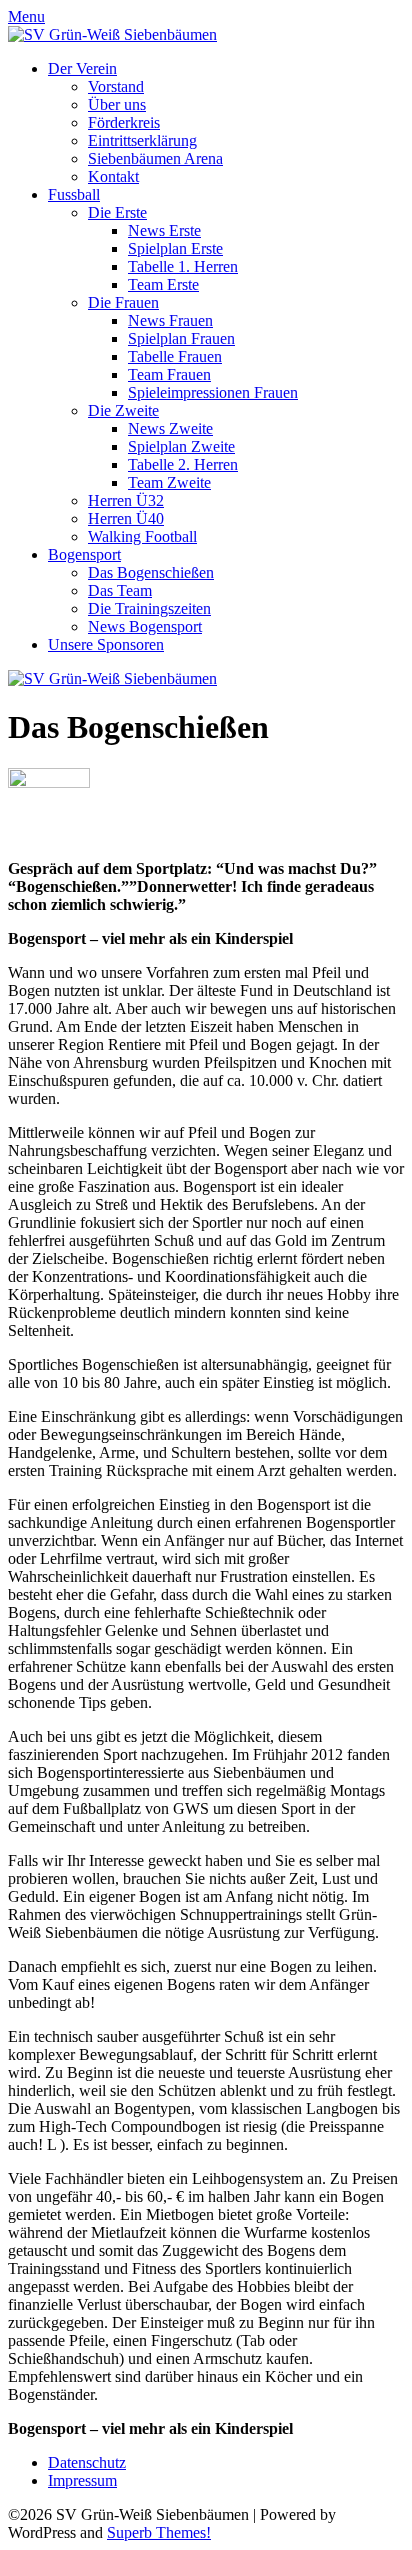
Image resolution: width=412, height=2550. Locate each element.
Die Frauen (123, 302)
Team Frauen (169, 374)
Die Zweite (123, 410)
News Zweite (170, 428)
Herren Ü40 (126, 518)
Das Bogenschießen (151, 572)
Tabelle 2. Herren (183, 464)
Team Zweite (169, 482)
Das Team (120, 590)
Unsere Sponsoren (106, 644)
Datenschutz (87, 2462)
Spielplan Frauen (181, 338)
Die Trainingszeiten (149, 608)
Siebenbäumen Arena (155, 158)
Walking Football (142, 536)
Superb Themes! (159, 2532)
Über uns (117, 104)
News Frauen (170, 320)
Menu (26, 16)
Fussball (74, 194)
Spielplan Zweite (181, 446)
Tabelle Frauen (175, 356)
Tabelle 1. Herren (183, 266)
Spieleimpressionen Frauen (213, 392)
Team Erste (163, 284)
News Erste (164, 230)
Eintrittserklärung (142, 140)
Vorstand (116, 86)
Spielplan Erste (175, 248)
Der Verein (82, 68)
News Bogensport (145, 626)
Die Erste (117, 212)
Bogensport (84, 554)
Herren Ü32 (126, 500)
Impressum (82, 2480)
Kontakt (113, 176)
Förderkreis (124, 122)
